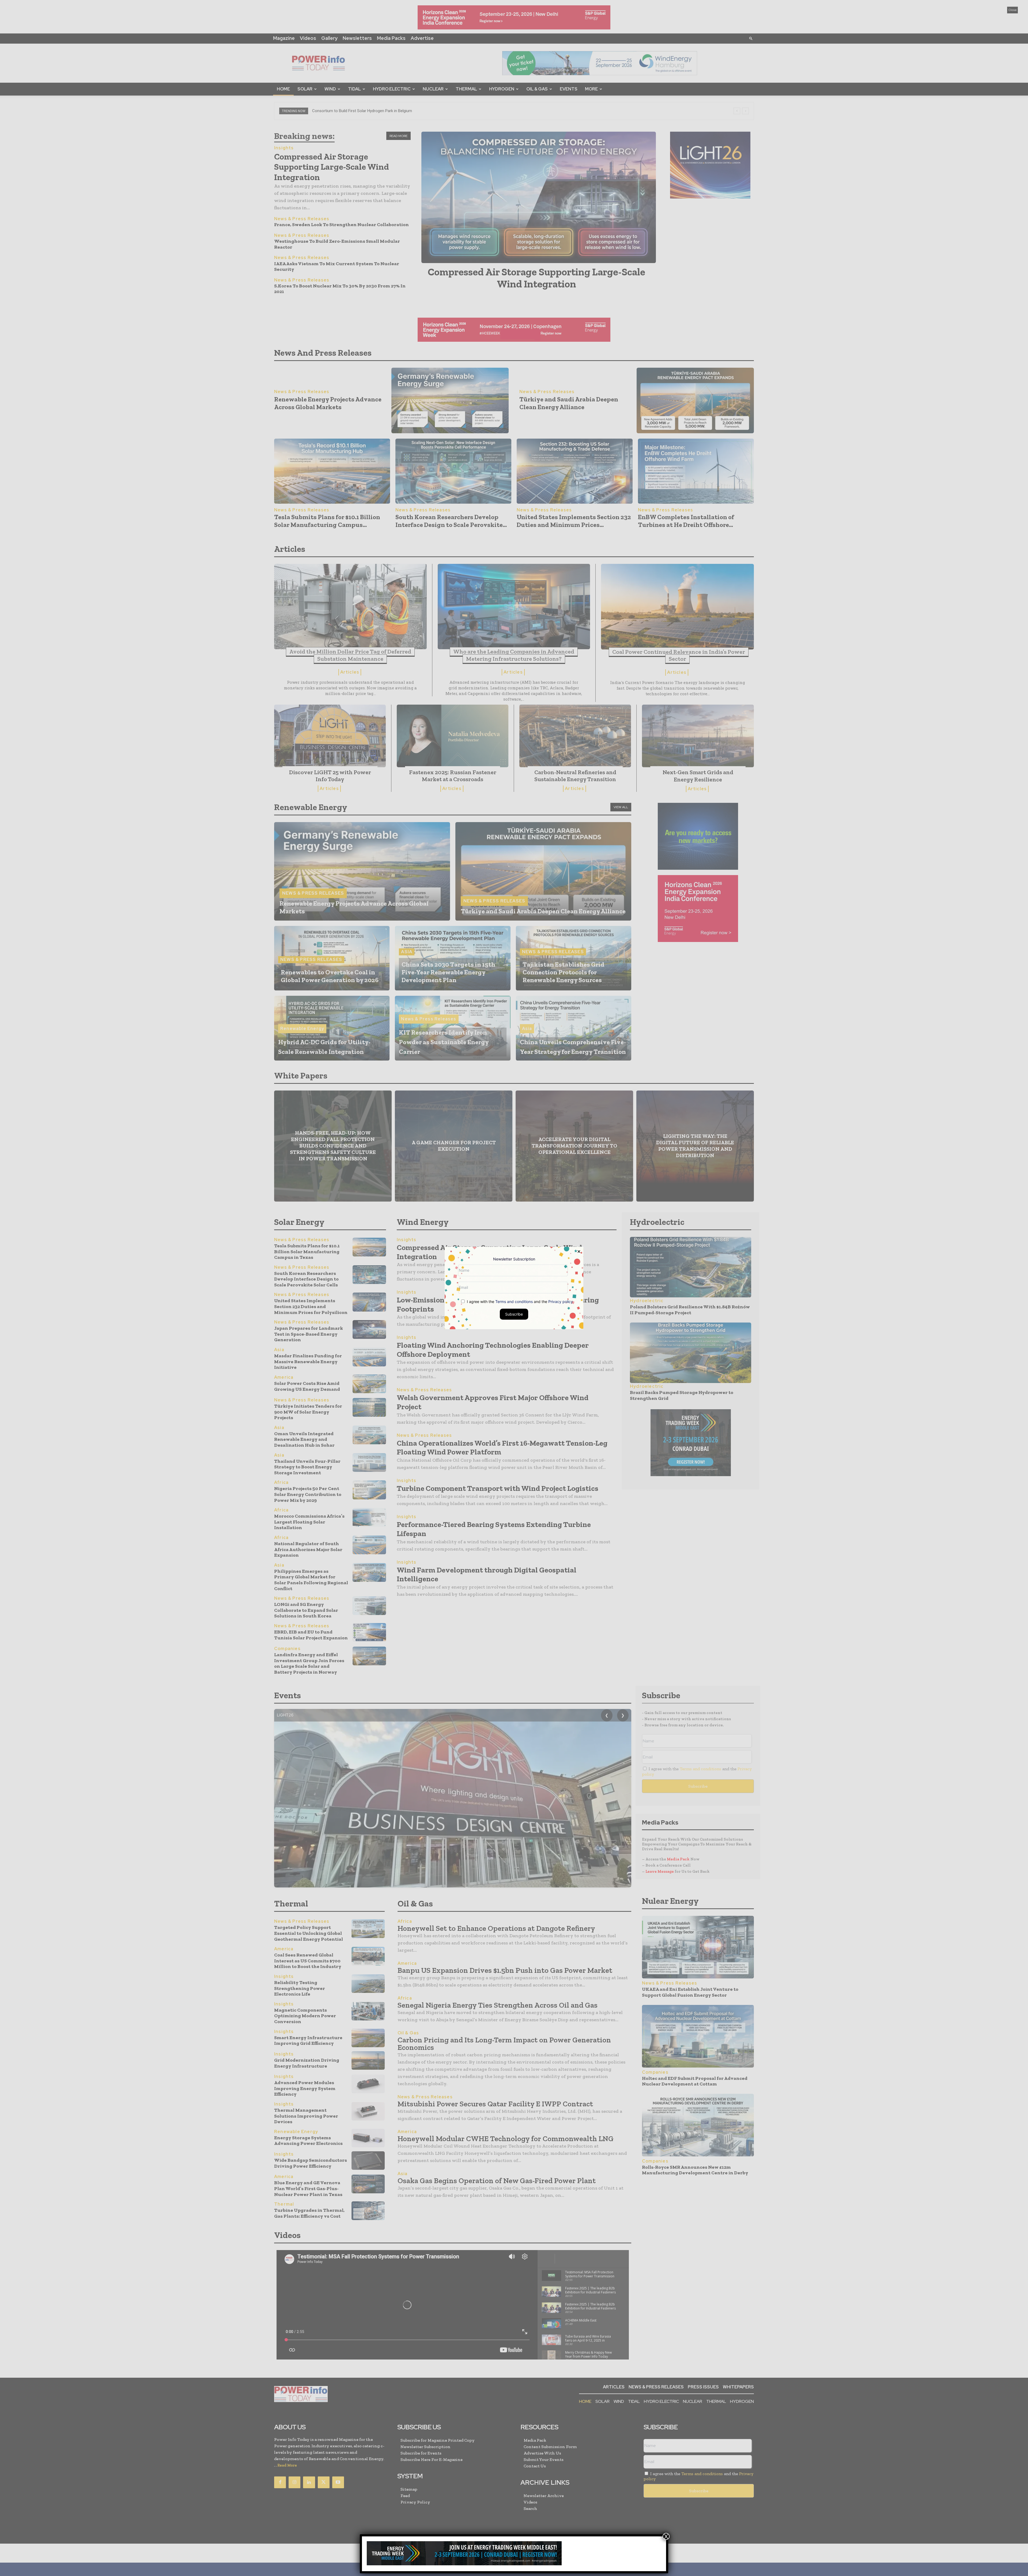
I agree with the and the (519, 1302)
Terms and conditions (514, 1302)
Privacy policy (561, 1302)
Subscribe (514, 1314)
